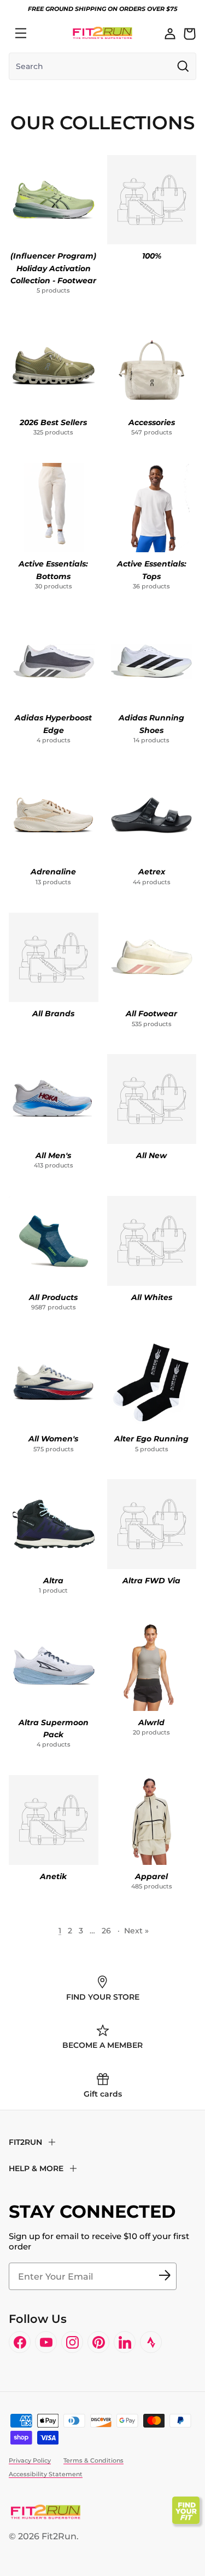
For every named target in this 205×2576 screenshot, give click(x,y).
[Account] (170, 33)
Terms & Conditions (93, 2460)
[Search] (45, 33)
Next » (136, 1931)
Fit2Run (59, 2536)
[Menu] (21, 33)
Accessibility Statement (46, 2474)
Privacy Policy (30, 2460)
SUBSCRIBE (165, 2276)
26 (106, 1931)
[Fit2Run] (102, 33)
